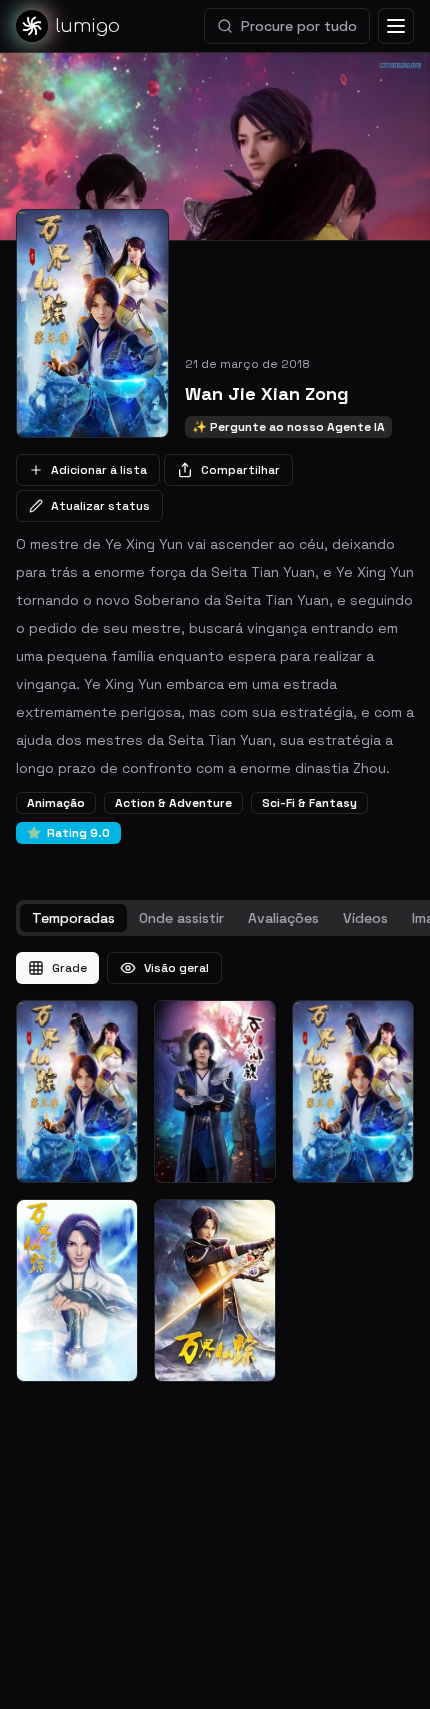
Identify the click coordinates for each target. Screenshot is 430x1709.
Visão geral (176, 968)
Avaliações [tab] (283, 918)
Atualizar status (100, 506)
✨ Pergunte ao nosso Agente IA (288, 427)
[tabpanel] (215, 1167)
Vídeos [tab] (365, 918)
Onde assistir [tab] (181, 918)
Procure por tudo (299, 26)
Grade (69, 968)
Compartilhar (240, 470)
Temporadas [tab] (73, 918)
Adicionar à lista (99, 470)
